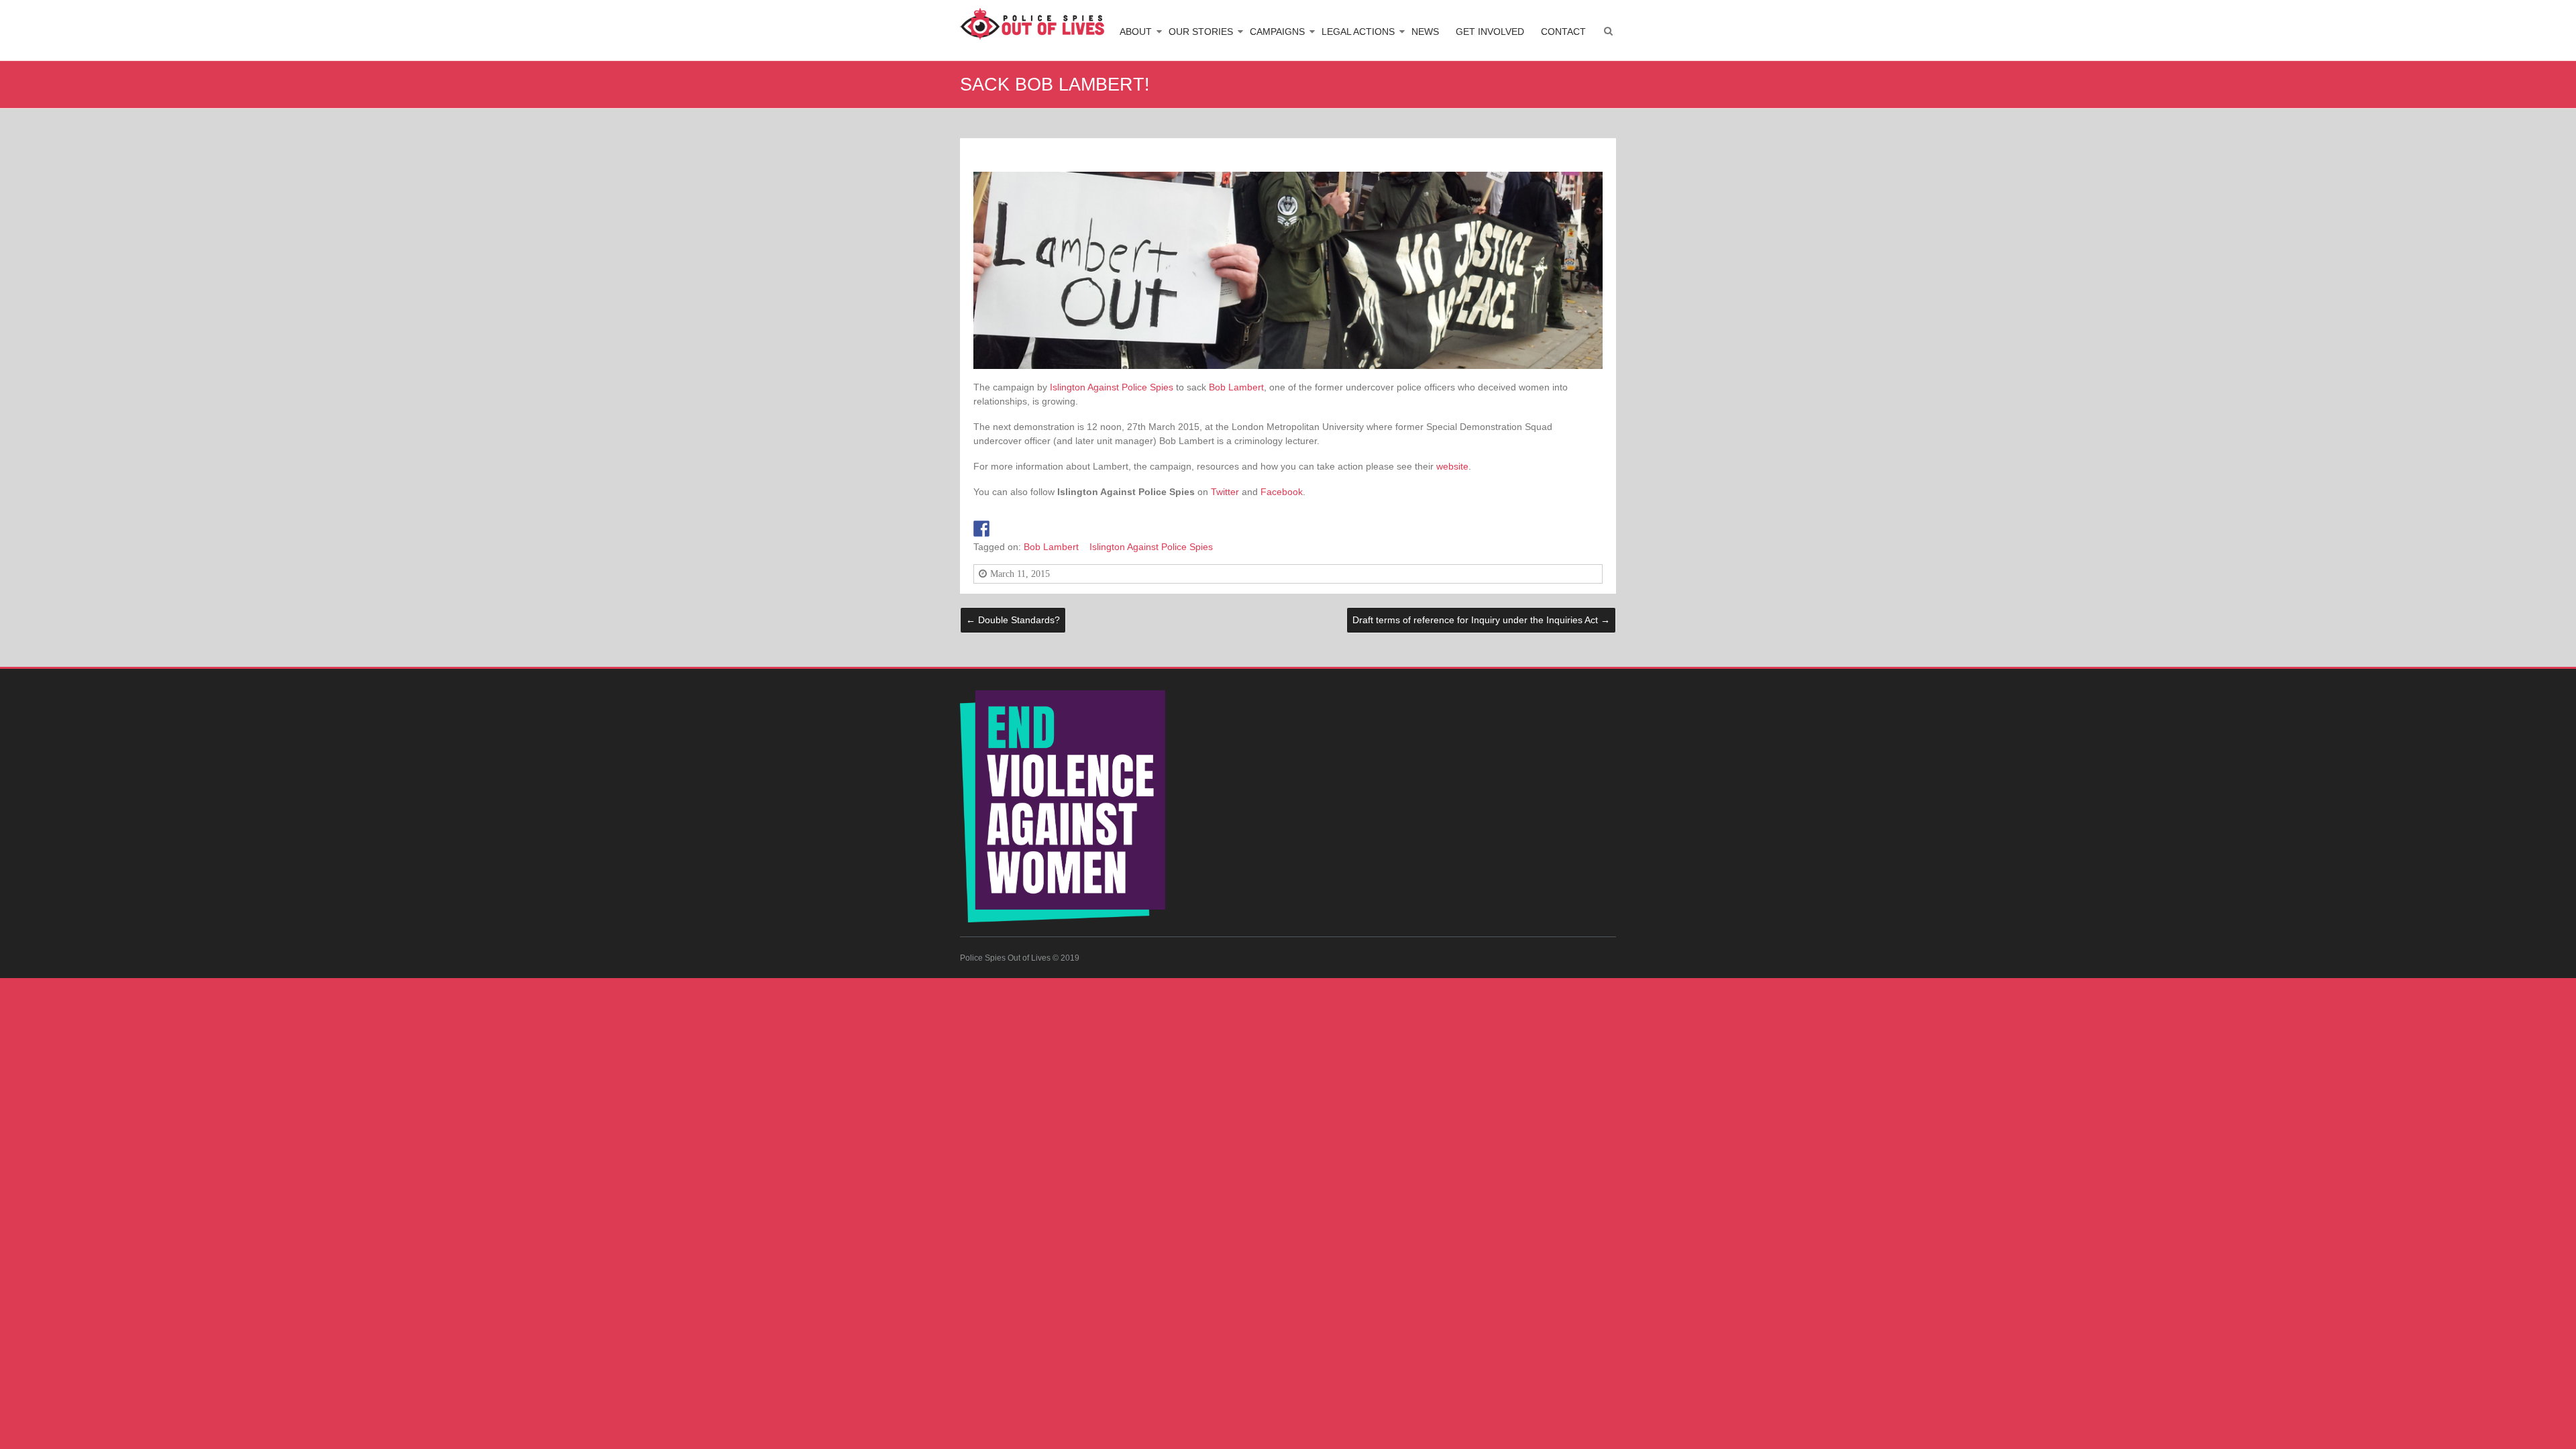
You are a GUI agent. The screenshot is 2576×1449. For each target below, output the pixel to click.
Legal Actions (1358, 32)
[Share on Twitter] (1001, 529)
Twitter (1225, 492)
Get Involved (1490, 32)
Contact (1563, 32)
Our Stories (1201, 32)
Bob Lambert (1236, 387)
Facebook (1282, 492)
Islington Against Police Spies (1112, 387)
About (1136, 32)
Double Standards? (1013, 620)
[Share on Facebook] (981, 529)
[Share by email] (1020, 529)
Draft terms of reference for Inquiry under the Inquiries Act (1481, 620)
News (1425, 32)
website (1452, 466)
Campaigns (1277, 32)
